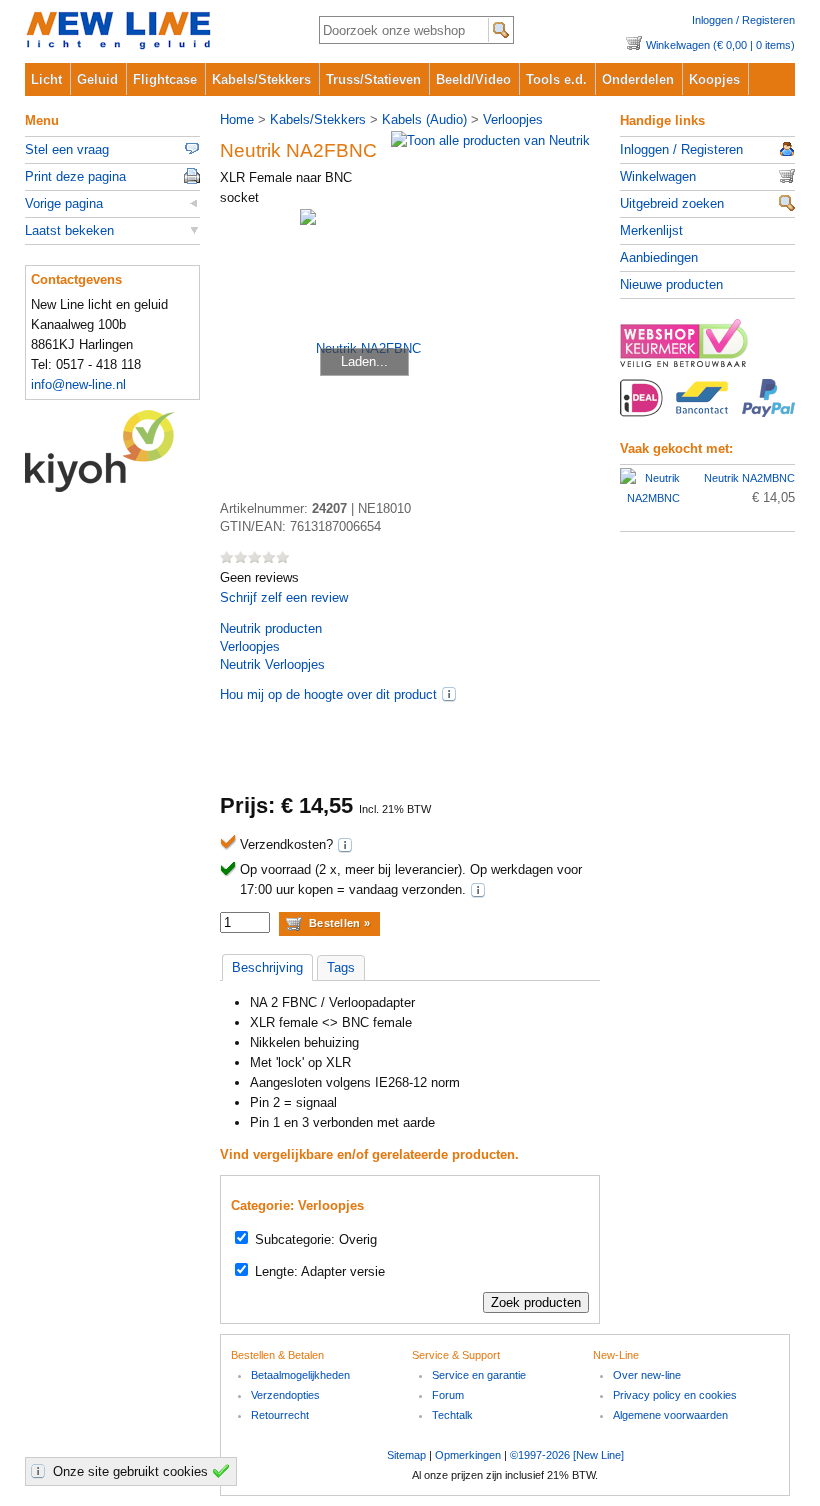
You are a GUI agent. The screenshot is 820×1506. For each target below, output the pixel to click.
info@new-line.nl (78, 384)
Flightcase (165, 79)
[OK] (224, 1471)
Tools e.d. (556, 79)
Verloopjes (513, 119)
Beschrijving (267, 967)
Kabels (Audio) (424, 119)
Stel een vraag (67, 149)
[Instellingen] (41, 1471)
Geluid (97, 79)
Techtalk (452, 1415)
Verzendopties (285, 1395)
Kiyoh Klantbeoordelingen (112, 451)
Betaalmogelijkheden (300, 1375)
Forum (448, 1395)
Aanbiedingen (659, 257)
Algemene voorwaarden (670, 1415)
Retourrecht (280, 1415)
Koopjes (714, 79)
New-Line (155, 31)
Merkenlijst (651, 230)
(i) (449, 694)
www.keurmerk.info (707, 349)
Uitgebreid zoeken (672, 203)
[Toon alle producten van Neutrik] (490, 140)
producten (271, 628)
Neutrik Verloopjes (272, 664)
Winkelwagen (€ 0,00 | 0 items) (720, 45)
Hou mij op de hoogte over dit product (328, 694)
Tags (341, 967)
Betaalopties (707, 409)
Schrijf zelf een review (284, 597)
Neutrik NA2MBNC (749, 478)
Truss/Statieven (373, 79)
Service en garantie (479, 1375)
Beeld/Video (473, 79)
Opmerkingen (468, 1455)
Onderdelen (638, 79)
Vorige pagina (64, 203)
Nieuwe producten (671, 284)
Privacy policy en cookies (675, 1395)
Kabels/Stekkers (261, 79)
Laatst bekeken (69, 230)
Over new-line (647, 1375)
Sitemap (406, 1455)
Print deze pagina (75, 176)
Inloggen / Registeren (743, 20)
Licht (46, 79)
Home (237, 119)
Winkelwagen (658, 176)
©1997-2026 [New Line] (567, 1455)
